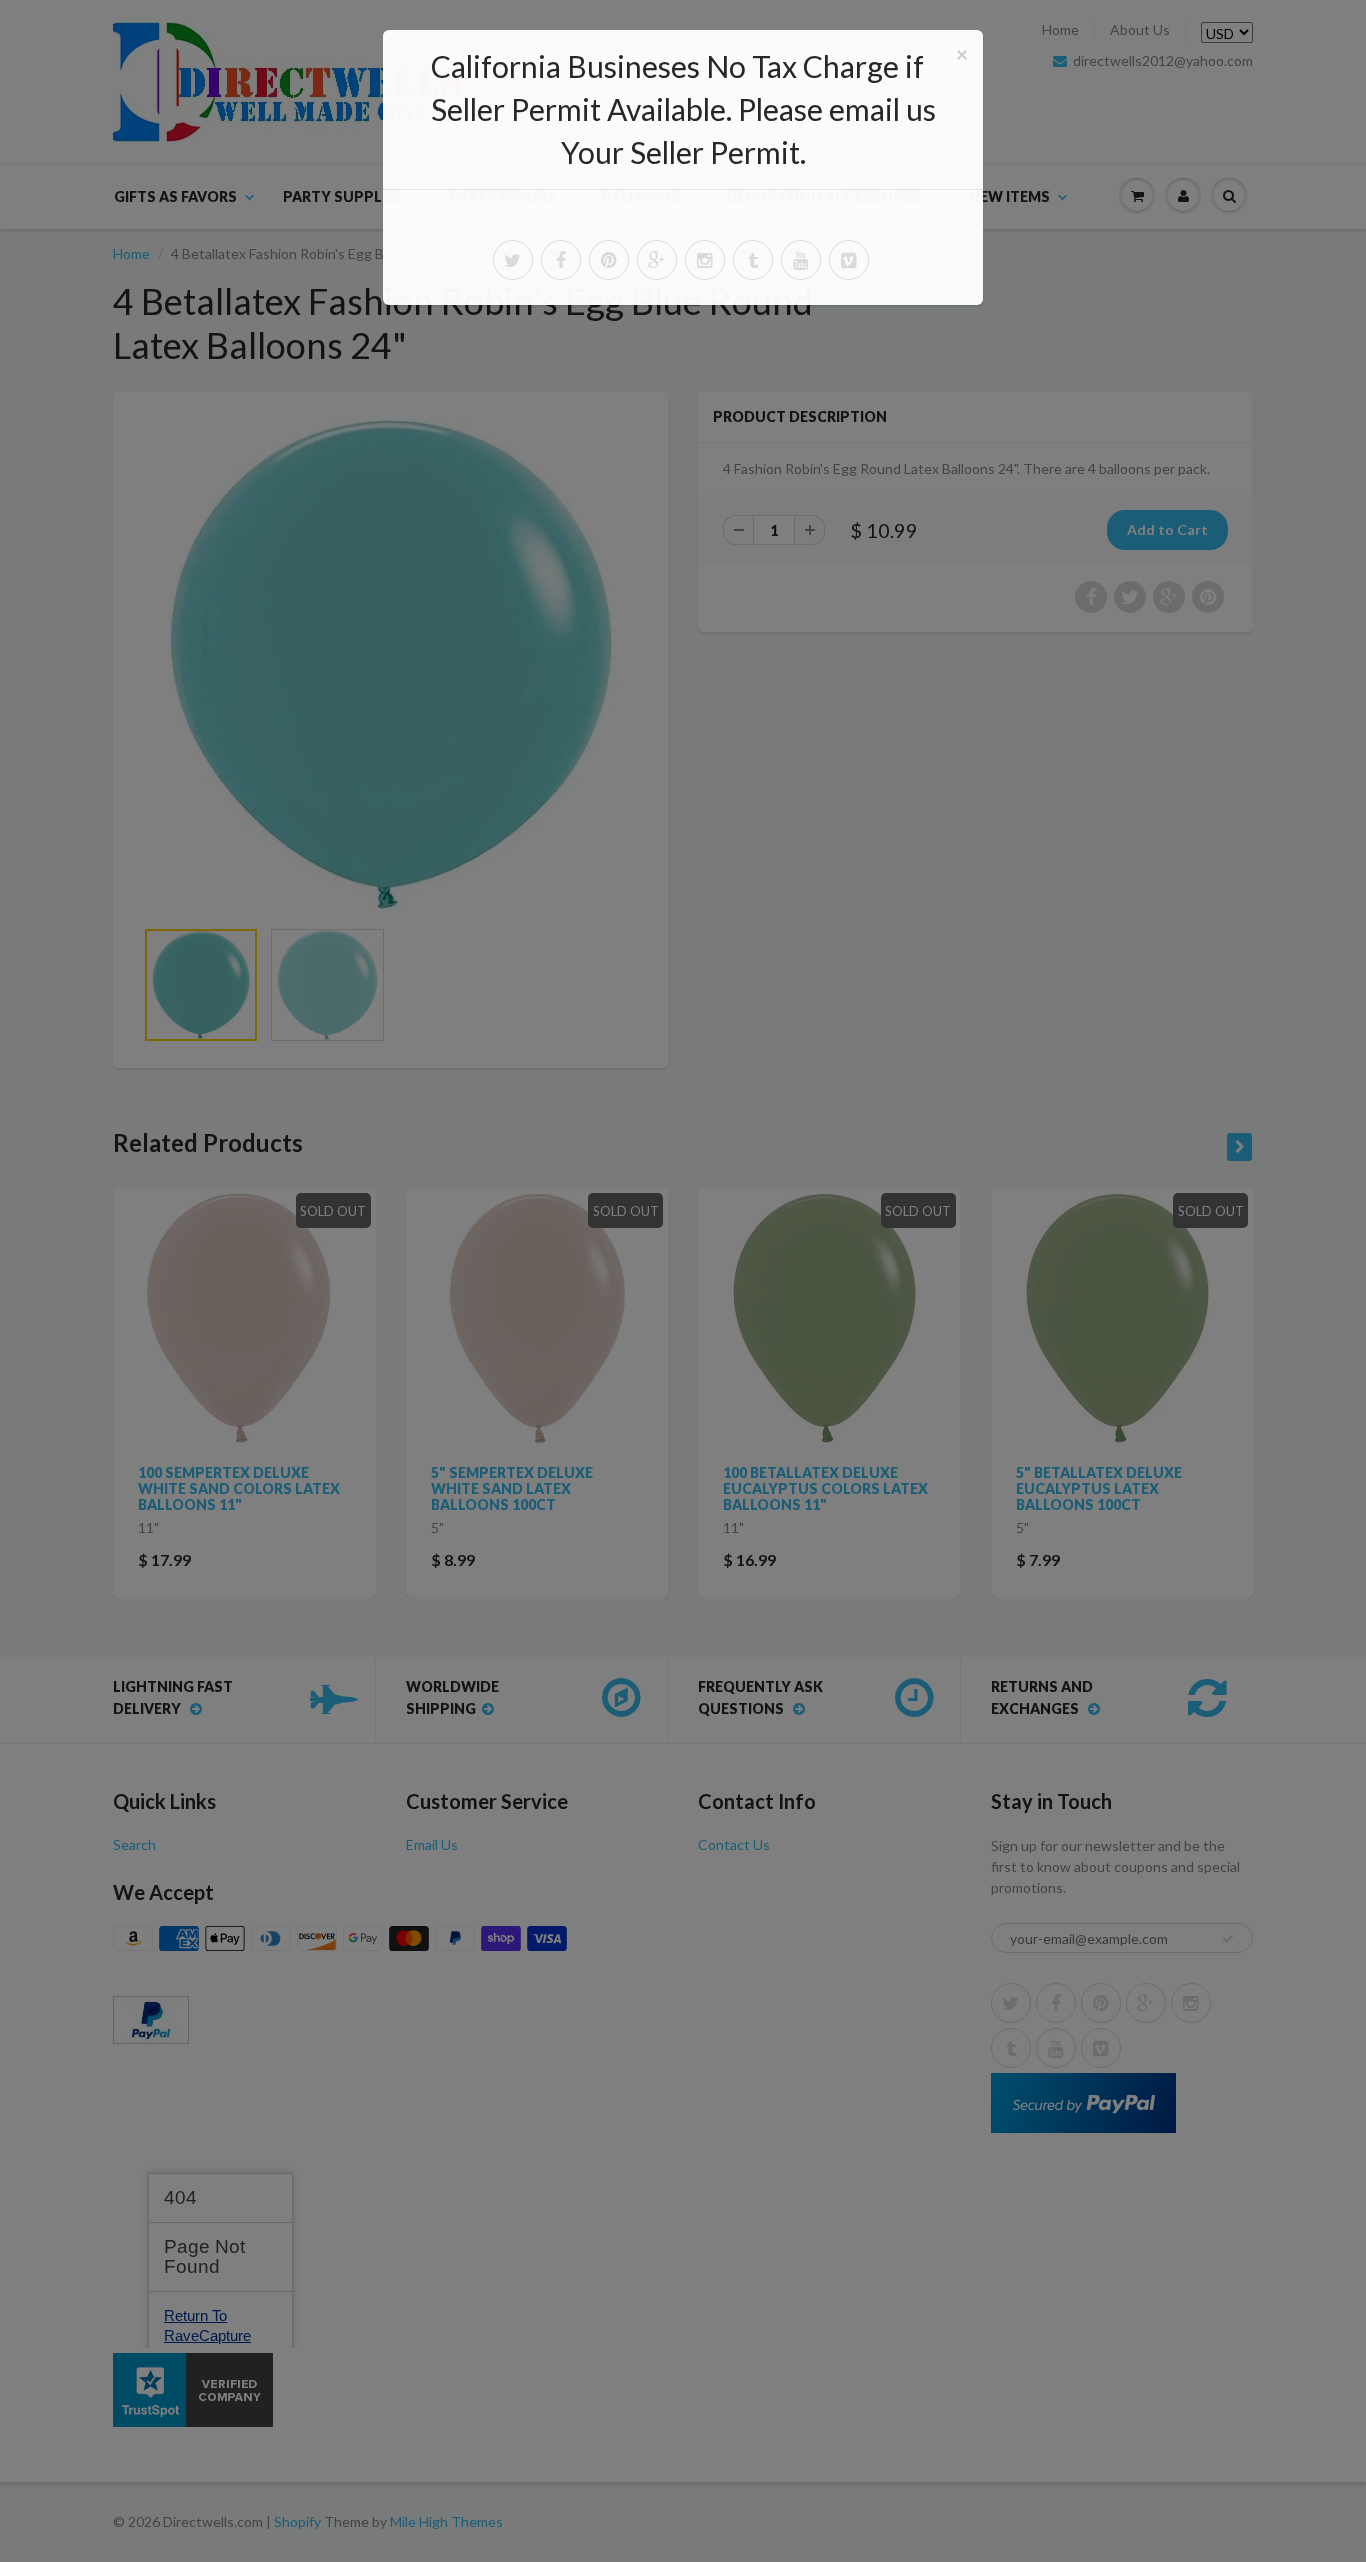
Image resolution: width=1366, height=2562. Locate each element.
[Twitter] (513, 260)
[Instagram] (705, 260)
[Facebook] (561, 260)
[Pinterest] (609, 260)
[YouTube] (801, 260)
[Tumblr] (753, 260)
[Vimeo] (849, 260)
